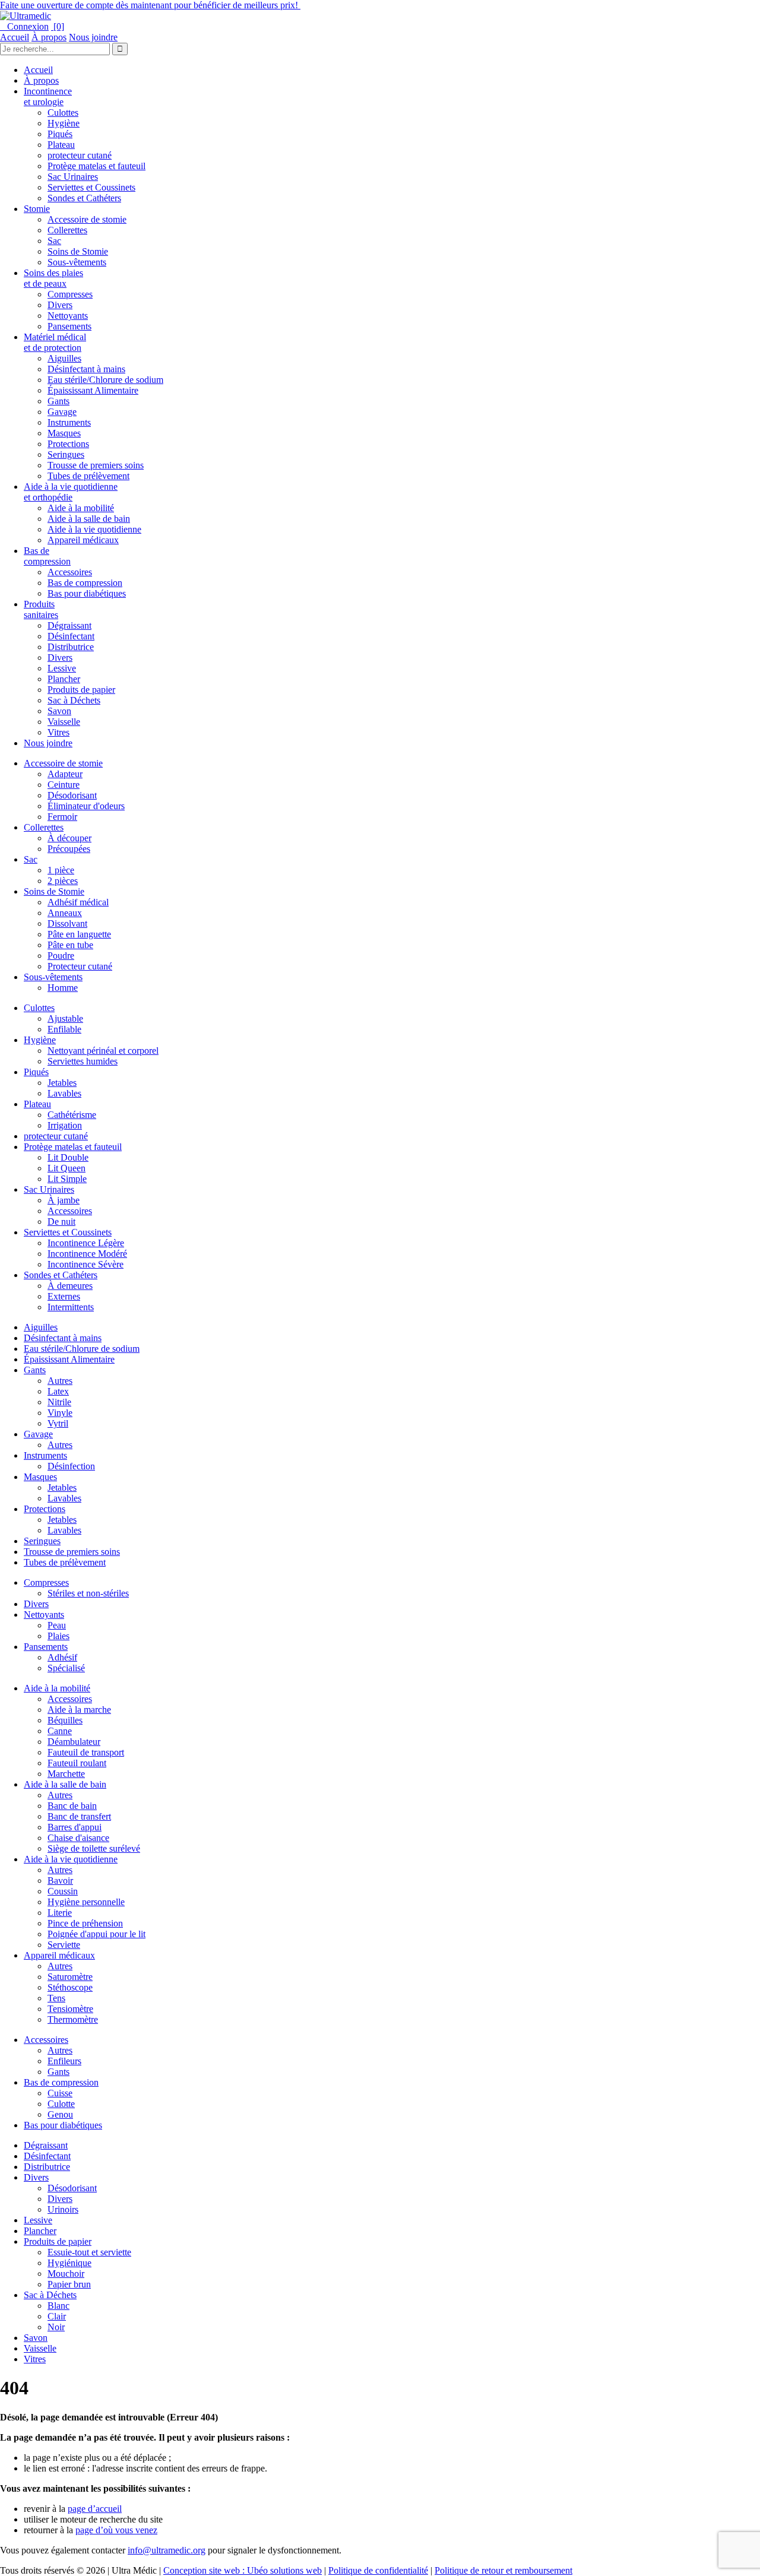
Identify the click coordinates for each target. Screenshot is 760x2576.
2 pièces (63, 881)
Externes (64, 1296)
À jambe (64, 1200)
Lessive (62, 668)
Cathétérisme (72, 1115)
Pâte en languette (79, 934)
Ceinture (64, 785)
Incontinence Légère (86, 1243)
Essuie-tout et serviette (89, 2252)
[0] (58, 26)
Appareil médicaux (83, 540)
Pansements (69, 326)
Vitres (58, 732)
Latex (58, 1391)
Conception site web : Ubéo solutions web (243, 2570)
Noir (56, 2327)
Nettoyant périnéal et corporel (103, 1051)
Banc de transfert (79, 1816)
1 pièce (61, 870)
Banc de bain (72, 1806)
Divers (60, 305)
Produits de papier (81, 690)
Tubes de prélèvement (88, 476)
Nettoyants (68, 316)
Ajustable (65, 1018)
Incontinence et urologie (48, 96)
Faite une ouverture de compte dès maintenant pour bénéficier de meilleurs (150, 5)
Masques (64, 433)
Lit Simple (67, 1179)
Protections (68, 444)
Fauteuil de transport (86, 1752)
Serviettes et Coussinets (91, 187)
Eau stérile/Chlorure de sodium (105, 380)
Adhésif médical (78, 902)
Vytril (58, 1423)
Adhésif (62, 1657)
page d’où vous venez (116, 2530)
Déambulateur (74, 1742)
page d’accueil (95, 2509)
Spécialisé (66, 1668)
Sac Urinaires (73, 177)
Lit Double (68, 1157)
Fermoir (62, 817)
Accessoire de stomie (87, 219)
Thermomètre (73, 2019)
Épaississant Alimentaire (93, 390)
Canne (60, 1731)
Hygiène (64, 123)
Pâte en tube (70, 945)
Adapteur (65, 774)
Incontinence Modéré (87, 1254)
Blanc (58, 2306)
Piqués (60, 134)
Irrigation (65, 1125)
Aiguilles (64, 358)
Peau (57, 1625)
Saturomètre (70, 1977)
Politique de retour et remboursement (503, 2570)
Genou (60, 2114)
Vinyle (60, 1413)
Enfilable (64, 1029)
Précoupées (69, 849)
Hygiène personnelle (86, 1902)
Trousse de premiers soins (96, 465)
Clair (57, 2316)
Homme (63, 988)
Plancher (64, 679)
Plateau (61, 145)
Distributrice (71, 647)
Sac (54, 241)
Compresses (70, 294)
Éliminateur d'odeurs (86, 806)
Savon (59, 711)
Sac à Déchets (74, 700)
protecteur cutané (80, 155)
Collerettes (67, 230)
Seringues (66, 454)
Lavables (64, 1093)
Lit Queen (66, 1168)
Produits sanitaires (41, 609)
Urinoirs (63, 2209)
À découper (69, 838)
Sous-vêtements (77, 262)
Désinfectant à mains (86, 369)
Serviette (64, 1945)
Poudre (61, 956)
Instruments (69, 422)
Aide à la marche (79, 1710)
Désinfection (71, 1466)
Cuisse (60, 2093)
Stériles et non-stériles (88, 1593)
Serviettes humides (83, 1061)
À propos (49, 37)
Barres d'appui (75, 1827)
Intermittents (71, 1307)
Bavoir (60, 1880)
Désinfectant (71, 636)
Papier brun (69, 2284)
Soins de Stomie (78, 251)
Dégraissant (69, 625)
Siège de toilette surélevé (94, 1848)
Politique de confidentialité (378, 2570)
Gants (58, 401)
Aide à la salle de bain (89, 519)
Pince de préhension (85, 1923)
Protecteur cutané (80, 966)
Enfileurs (64, 2061)
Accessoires (70, 572)
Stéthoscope (70, 1987)
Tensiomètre (70, 2009)
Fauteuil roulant (77, 1763)
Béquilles (65, 1720)
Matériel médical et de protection (55, 342)
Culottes (63, 113)
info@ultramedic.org (167, 2550)
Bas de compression (47, 556)
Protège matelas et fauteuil (96, 166)
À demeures (70, 1286)
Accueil (15, 37)
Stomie (37, 209)
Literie (60, 1913)
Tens (56, 1998)
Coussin (63, 1891)
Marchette (66, 1774)
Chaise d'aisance (78, 1838)
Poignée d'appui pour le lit (96, 1934)
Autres (60, 1381)
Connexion (24, 26)
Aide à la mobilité (81, 508)
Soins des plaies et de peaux (53, 278)
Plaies (58, 1636)
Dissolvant (67, 923)
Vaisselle (64, 722)
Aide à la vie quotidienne (94, 529)
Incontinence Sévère (85, 1264)
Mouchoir (66, 2274)
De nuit (61, 1222)
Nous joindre (93, 37)
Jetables (62, 1083)
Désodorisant (72, 795)
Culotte (61, 2104)
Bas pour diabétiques (87, 593)
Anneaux (65, 913)
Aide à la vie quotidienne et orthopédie (71, 492)
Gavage (62, 412)
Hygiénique (69, 2263)
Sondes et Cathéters (84, 198)
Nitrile (59, 1402)
